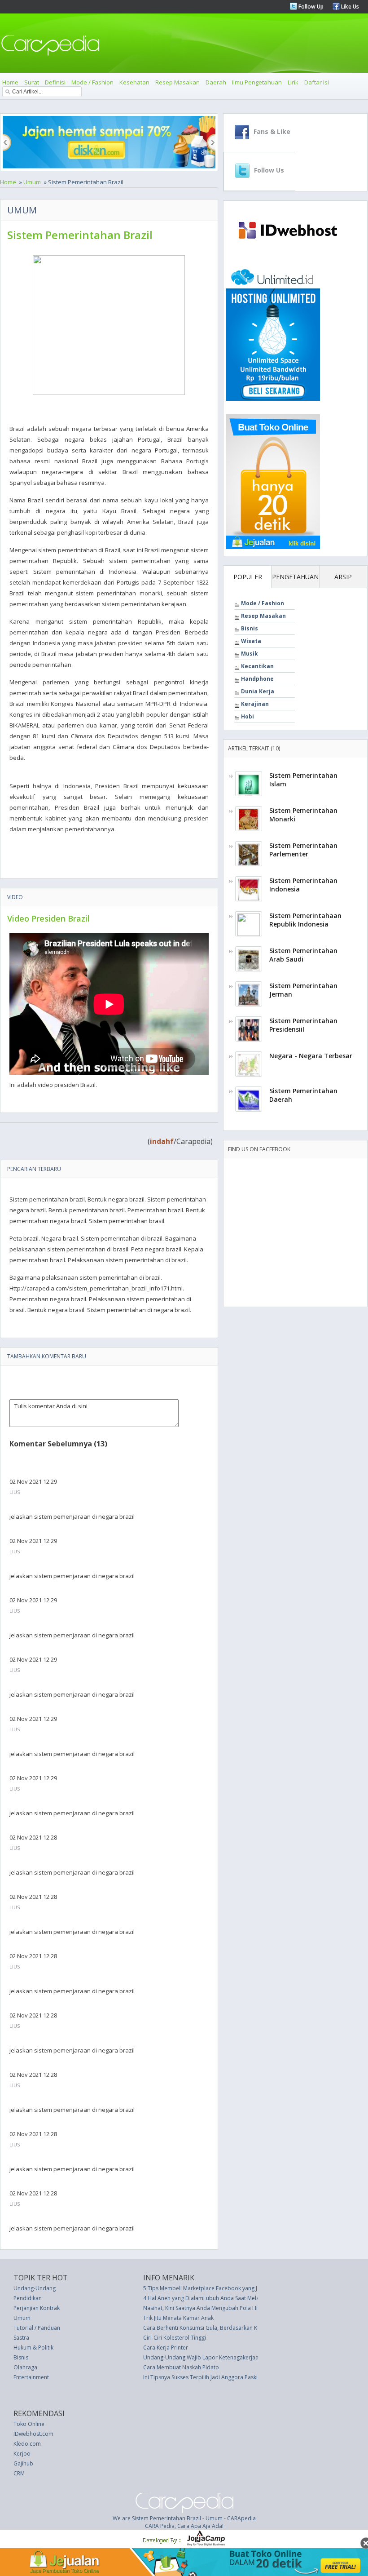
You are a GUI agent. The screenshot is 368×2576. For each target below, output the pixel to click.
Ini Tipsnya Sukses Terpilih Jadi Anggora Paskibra (205, 2377)
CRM (19, 2473)
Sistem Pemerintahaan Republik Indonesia (305, 920)
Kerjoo (22, 2454)
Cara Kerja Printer (166, 2348)
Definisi (55, 82)
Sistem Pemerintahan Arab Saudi (303, 955)
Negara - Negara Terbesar (311, 1056)
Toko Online (29, 2424)
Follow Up (310, 7)
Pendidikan (28, 2298)
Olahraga (25, 2367)
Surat (32, 82)
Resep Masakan (177, 82)
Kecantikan (257, 666)
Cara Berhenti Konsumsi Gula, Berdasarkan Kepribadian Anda (222, 2328)
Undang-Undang (35, 2288)
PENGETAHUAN (295, 577)
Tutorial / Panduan (37, 2328)
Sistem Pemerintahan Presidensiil (303, 1025)
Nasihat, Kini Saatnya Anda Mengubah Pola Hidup (206, 2308)
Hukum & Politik (33, 2348)
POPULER (248, 577)
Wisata (251, 641)
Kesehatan (134, 82)
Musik (250, 654)
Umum (32, 182)
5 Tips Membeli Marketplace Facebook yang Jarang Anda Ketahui (225, 2288)
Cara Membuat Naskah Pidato (181, 2367)
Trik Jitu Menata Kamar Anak (178, 2318)
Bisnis (250, 628)
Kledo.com (27, 2444)
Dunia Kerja (258, 691)
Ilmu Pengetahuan (257, 82)
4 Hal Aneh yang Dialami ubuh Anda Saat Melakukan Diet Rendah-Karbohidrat (241, 2298)
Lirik (293, 82)
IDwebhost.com (33, 2434)
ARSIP (343, 577)
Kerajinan (255, 704)
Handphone (257, 679)
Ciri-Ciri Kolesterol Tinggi (175, 2338)
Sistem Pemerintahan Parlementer (303, 850)
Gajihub (23, 2463)
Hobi (248, 716)
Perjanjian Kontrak (37, 2308)
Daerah (216, 82)
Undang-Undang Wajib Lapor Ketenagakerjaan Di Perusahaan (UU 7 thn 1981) (242, 2357)
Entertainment (31, 2377)
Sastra (21, 2338)
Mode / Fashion (92, 82)
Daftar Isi (317, 82)
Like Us (349, 7)
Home (10, 82)
